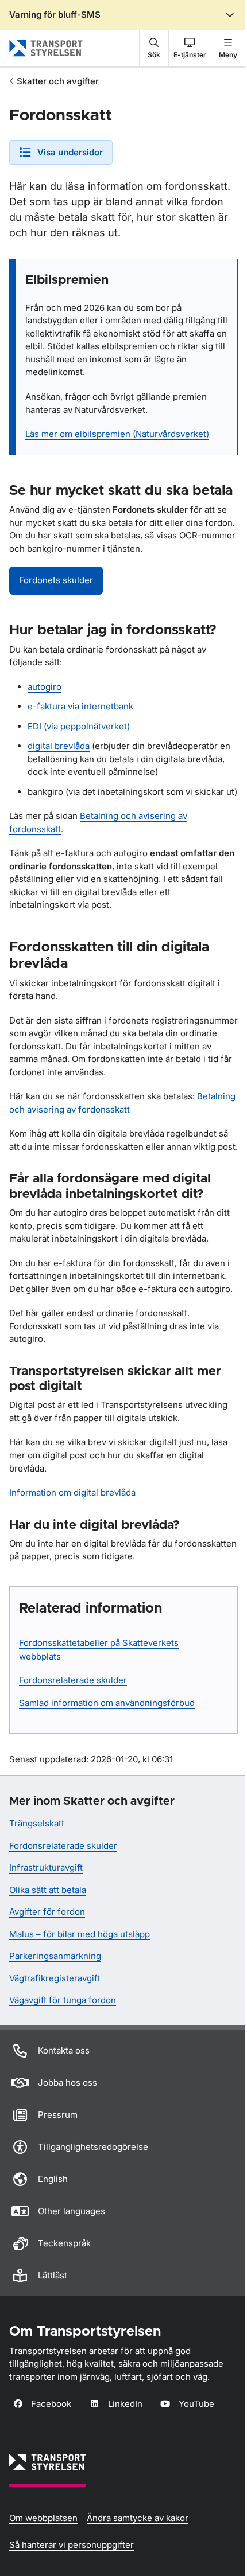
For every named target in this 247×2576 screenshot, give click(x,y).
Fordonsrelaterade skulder (73, 1680)
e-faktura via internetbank (80, 706)
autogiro (45, 687)
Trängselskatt (37, 1823)
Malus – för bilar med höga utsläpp (80, 1934)
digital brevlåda (59, 746)
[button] (154, 48)
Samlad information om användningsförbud (107, 1703)
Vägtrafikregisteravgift (55, 1978)
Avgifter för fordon (47, 1912)
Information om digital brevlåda (72, 1492)
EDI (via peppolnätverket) (79, 726)
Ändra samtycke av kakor (138, 2518)
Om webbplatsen (43, 2518)
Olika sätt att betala (48, 1890)
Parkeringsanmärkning (55, 1956)
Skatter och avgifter (58, 81)
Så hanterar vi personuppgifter (72, 2545)
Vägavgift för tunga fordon (63, 2000)
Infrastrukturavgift (46, 1867)
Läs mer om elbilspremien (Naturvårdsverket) (117, 434)
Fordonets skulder (56, 580)
